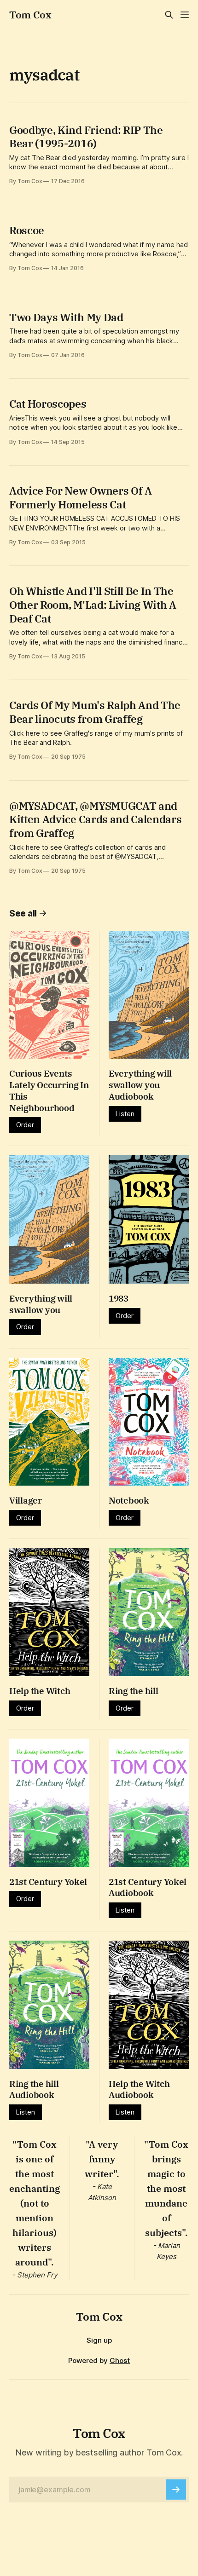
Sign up (99, 2340)
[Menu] (185, 15)
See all (23, 913)
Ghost (120, 2360)
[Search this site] (169, 15)
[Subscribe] (176, 2490)
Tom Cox (30, 15)
